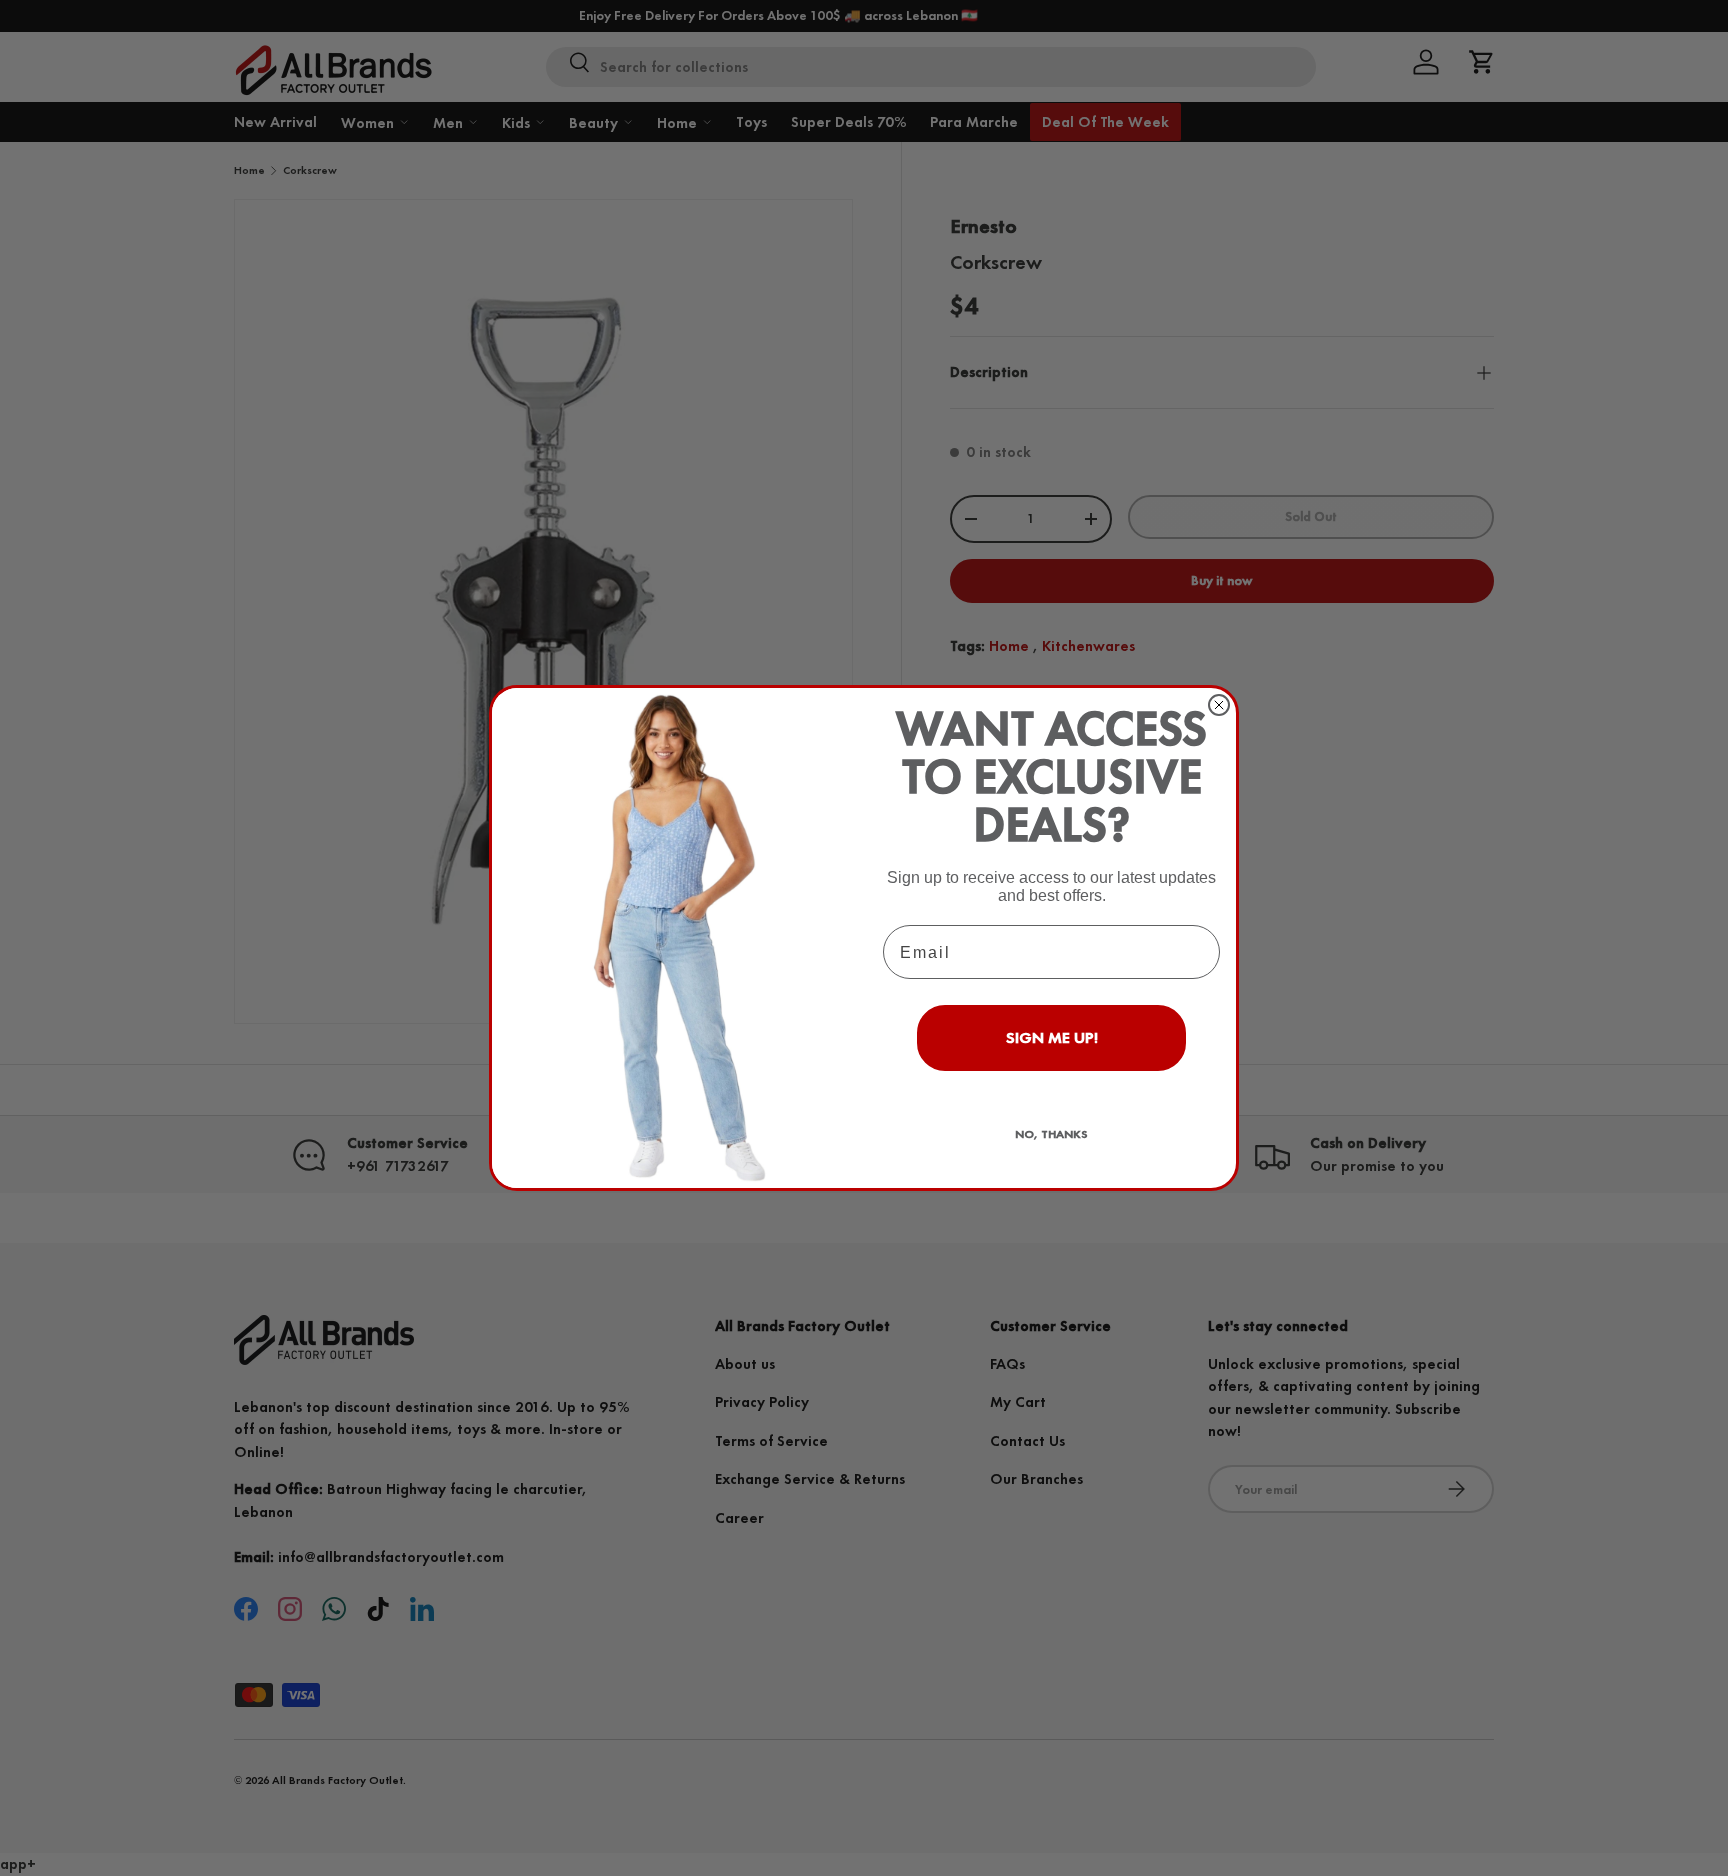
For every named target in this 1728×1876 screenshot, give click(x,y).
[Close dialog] (1219, 705)
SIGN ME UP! (1052, 1037)
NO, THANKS (1051, 1134)
